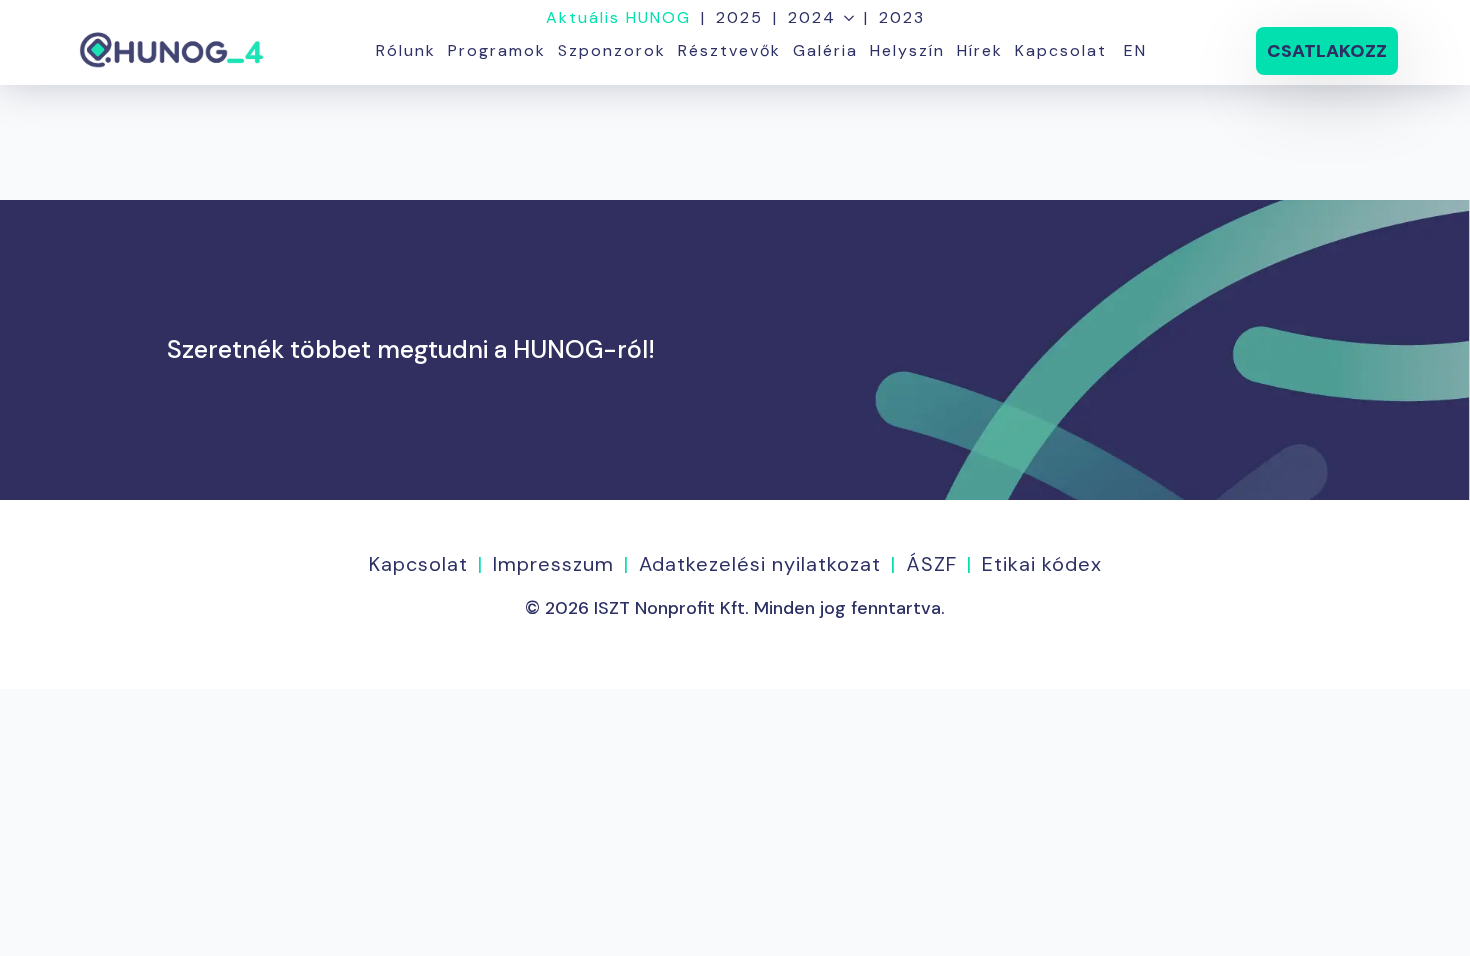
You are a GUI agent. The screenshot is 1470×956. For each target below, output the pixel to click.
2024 (812, 18)
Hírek (980, 50)
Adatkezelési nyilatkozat (760, 564)
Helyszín (907, 50)
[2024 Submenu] (845, 18)
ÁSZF (931, 564)
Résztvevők (729, 50)
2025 (739, 18)
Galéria (825, 50)
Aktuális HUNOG (618, 18)
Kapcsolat (1061, 50)
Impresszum (553, 564)
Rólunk (406, 50)
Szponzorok (612, 50)
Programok (497, 50)
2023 (902, 18)
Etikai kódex (1042, 564)
